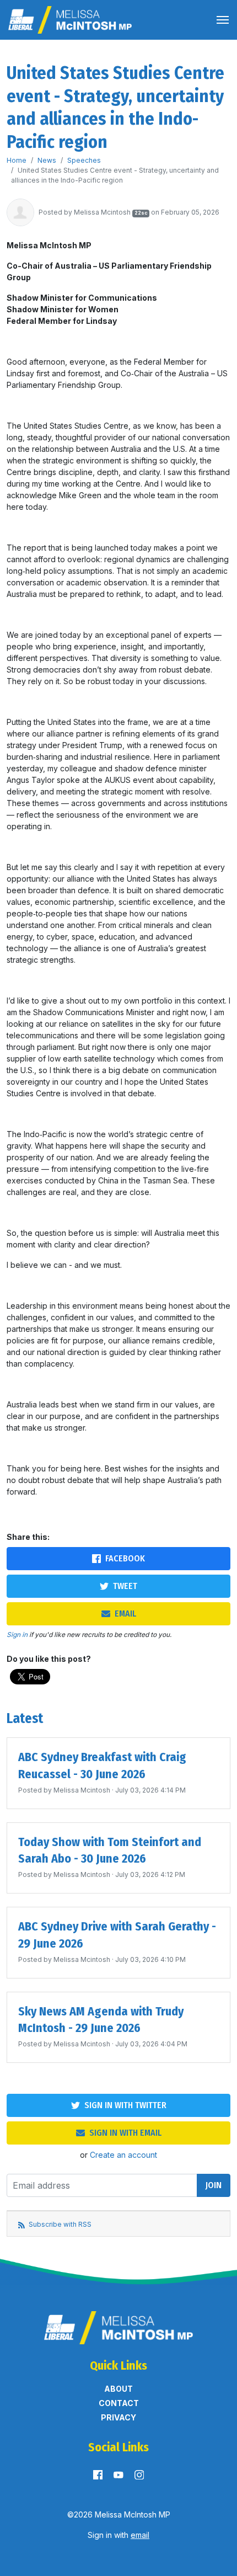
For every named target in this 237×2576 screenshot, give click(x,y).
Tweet (125, 1586)
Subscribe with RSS (59, 2224)
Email (125, 1614)
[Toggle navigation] (223, 20)
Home (17, 160)
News (47, 160)
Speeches (84, 160)
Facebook (125, 1558)
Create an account (123, 2155)
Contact (119, 2403)
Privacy (118, 2417)
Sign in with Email (125, 2133)
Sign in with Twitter (125, 2105)
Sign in (17, 1634)
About (118, 2389)
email (140, 2535)
